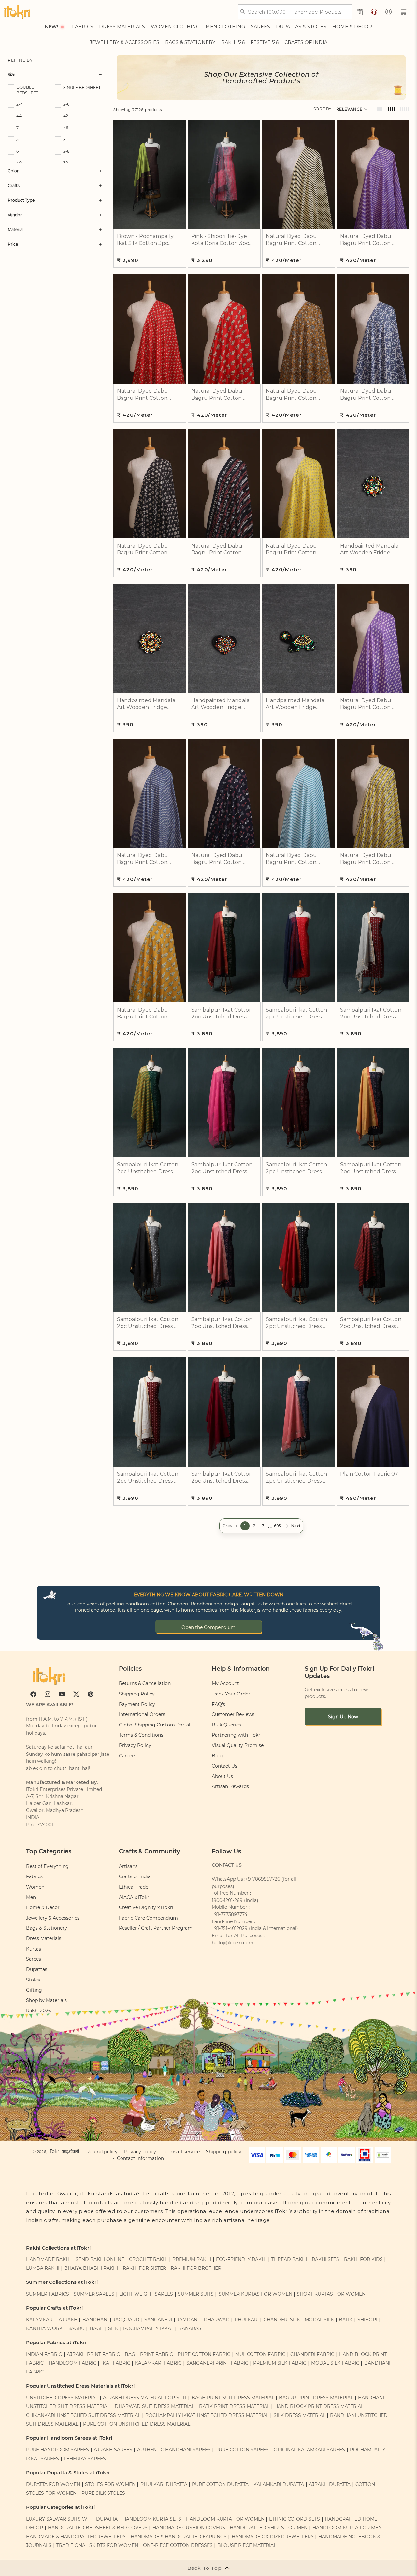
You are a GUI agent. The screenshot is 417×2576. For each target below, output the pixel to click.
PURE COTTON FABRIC (204, 2354)
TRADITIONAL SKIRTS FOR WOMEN (97, 2545)
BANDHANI (95, 2320)
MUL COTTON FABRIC (260, 2354)
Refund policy (102, 2152)
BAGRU (76, 2328)
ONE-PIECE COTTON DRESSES (178, 2545)
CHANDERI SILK (282, 2320)
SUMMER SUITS (196, 2294)
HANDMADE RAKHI (48, 2259)
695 (278, 1526)
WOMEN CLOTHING (175, 27)
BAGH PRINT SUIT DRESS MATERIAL (233, 2398)
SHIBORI (367, 2320)
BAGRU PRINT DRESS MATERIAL (316, 2398)
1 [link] (245, 1526)
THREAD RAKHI (289, 2259)
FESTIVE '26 (265, 42)
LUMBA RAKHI (43, 2268)
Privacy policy (140, 2152)
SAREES (260, 27)
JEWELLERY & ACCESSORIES (124, 42)
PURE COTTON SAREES (242, 2450)
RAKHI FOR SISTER (144, 2268)
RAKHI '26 (233, 42)
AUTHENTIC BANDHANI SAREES (174, 2450)
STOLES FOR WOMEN (110, 2484)
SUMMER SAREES (94, 2294)
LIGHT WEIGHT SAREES (146, 2294)
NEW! (51, 27)
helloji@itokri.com (233, 1943)
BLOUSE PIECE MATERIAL (247, 2545)
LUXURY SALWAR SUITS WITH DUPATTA (72, 2519)
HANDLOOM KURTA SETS (152, 2519)
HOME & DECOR (352, 27)
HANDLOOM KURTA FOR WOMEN (225, 2519)
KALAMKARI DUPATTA (279, 2484)
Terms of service (181, 2152)
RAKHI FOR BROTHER (196, 2268)
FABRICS (83, 27)
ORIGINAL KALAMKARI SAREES (309, 2450)
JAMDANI (188, 2320)
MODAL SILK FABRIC (335, 2363)
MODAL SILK (319, 2320)
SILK (113, 2328)
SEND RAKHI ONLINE (100, 2259)
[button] (404, 12)
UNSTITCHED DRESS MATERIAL (62, 2398)
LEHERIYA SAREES (85, 2459)
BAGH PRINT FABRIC (149, 2354)
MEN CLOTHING (225, 27)
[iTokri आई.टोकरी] (17, 12)
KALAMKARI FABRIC (158, 2363)
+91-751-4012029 (230, 1928)
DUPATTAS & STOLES (301, 27)
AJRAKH (68, 2320)
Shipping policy (224, 2152)
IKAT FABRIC (116, 2363)
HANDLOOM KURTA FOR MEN (347, 2528)
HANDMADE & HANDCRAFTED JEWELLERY (76, 2537)
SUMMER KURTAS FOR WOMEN (255, 2294)
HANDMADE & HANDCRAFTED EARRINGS (179, 2537)
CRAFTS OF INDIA (306, 42)
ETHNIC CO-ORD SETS (295, 2519)
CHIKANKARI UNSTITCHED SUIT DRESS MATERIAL (83, 2415)
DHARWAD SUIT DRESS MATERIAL (154, 2406)
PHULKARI (247, 2320)
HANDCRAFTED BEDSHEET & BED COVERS (98, 2528)
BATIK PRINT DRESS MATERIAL (234, 2406)
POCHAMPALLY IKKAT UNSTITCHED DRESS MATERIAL (207, 2415)
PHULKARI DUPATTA (164, 2484)
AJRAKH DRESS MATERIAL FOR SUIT (145, 2398)
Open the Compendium (208, 1627)
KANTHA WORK (44, 2328)
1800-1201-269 (227, 1900)
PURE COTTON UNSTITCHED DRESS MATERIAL (137, 2424)
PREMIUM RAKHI (192, 2259)
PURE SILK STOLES (103, 2493)
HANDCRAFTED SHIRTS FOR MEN (269, 2528)
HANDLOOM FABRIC (72, 2363)
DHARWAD (217, 2320)
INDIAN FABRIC (44, 2354)
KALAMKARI (40, 2320)
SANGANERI (158, 2320)
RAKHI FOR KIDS (363, 2259)
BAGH (97, 2328)
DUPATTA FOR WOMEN (53, 2484)
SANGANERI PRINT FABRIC (217, 2363)
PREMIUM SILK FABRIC (280, 2363)
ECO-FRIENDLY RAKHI (241, 2259)
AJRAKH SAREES (113, 2450)
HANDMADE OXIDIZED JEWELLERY (273, 2537)
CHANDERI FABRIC (312, 2354)
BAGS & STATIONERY (190, 42)
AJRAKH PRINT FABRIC (93, 2354)
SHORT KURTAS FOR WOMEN (331, 2294)
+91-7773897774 (230, 1914)
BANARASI (190, 2328)
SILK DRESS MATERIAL (300, 2415)
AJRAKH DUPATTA (330, 2484)
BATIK (346, 2320)
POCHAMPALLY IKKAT (148, 2328)
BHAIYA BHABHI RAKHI (91, 2268)
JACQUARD (126, 2320)
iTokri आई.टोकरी (64, 2151)
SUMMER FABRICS (48, 2294)
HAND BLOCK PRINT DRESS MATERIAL (319, 2406)
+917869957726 (263, 1879)
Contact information (140, 2158)
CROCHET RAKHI (148, 2259)
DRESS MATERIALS (122, 27)
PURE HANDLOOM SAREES (58, 2450)
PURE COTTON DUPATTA (220, 2484)
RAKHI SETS (325, 2259)
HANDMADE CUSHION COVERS (189, 2528)
